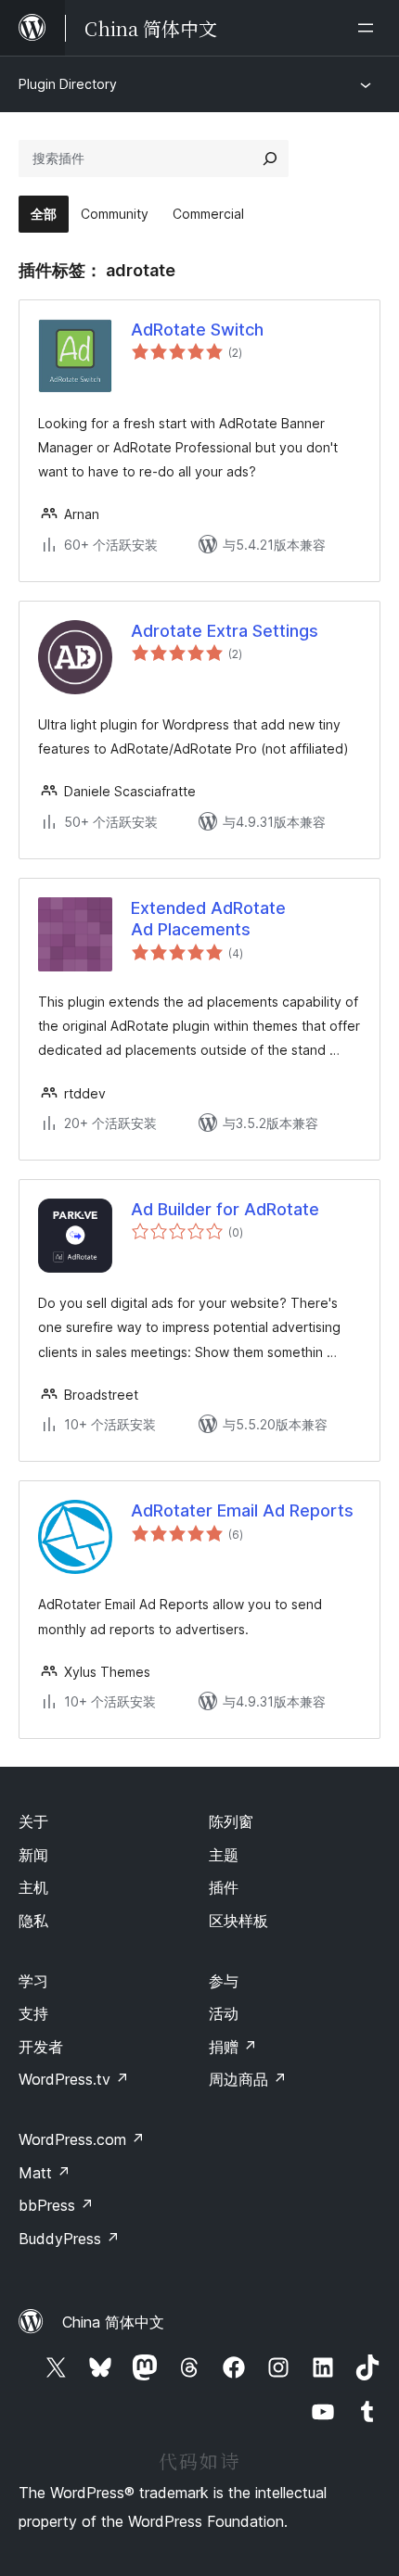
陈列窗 (231, 1821)
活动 (224, 2013)
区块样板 (238, 1921)
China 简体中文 (113, 2322)
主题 (224, 1855)
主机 (33, 1887)
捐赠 (233, 2047)
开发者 (41, 2047)
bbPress (56, 2205)
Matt (45, 2173)
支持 (33, 2013)
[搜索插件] (270, 159)
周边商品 (248, 2079)
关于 (33, 1821)
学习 (33, 1981)
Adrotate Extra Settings (225, 631)
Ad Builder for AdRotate (225, 1209)
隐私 (33, 1921)
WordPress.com (82, 2139)
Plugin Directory (68, 84)
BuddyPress (69, 2239)
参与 (224, 1981)
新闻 (33, 1855)
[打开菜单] (369, 28)
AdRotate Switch (197, 330)
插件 (224, 1887)
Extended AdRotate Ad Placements (208, 919)
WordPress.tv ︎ (74, 2079)
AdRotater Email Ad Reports (242, 1510)
